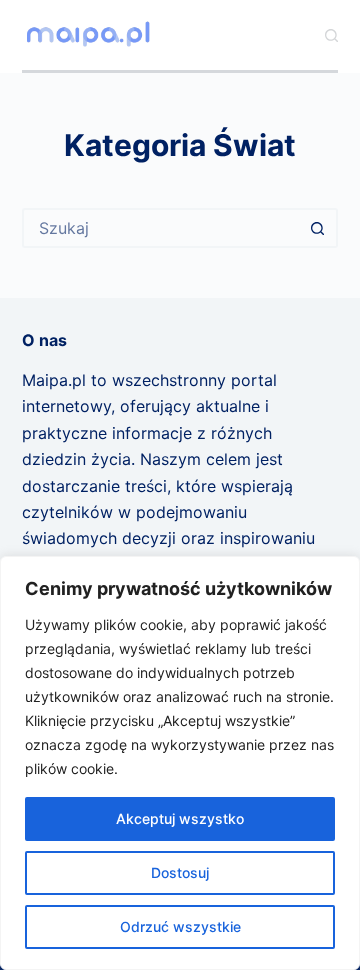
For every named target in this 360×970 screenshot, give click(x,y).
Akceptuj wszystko (180, 818)
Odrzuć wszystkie (180, 926)
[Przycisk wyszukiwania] (318, 228)
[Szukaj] (331, 35)
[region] (180, 763)
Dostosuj (180, 872)
